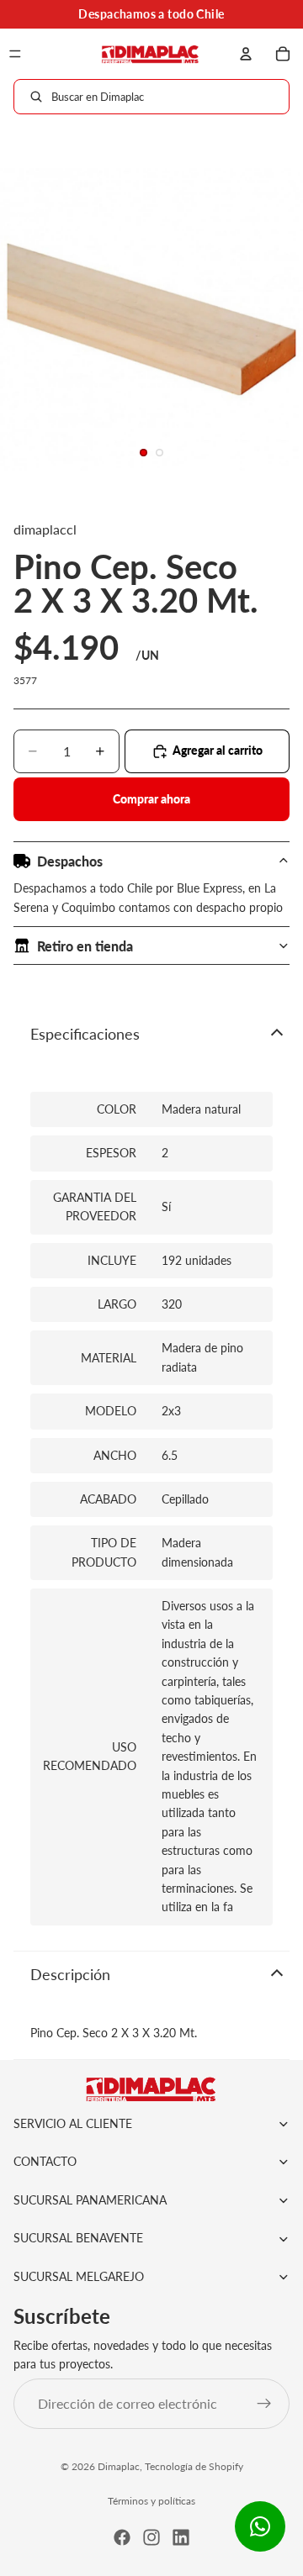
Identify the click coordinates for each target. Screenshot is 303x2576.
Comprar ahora (151, 799)
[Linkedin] (181, 2537)
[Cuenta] (246, 54)
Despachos (70, 861)
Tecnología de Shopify (194, 2466)
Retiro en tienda (85, 946)
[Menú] (15, 54)
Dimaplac (119, 2466)
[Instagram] (151, 2537)
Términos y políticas (151, 2501)
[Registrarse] (264, 2404)
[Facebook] (122, 2537)
